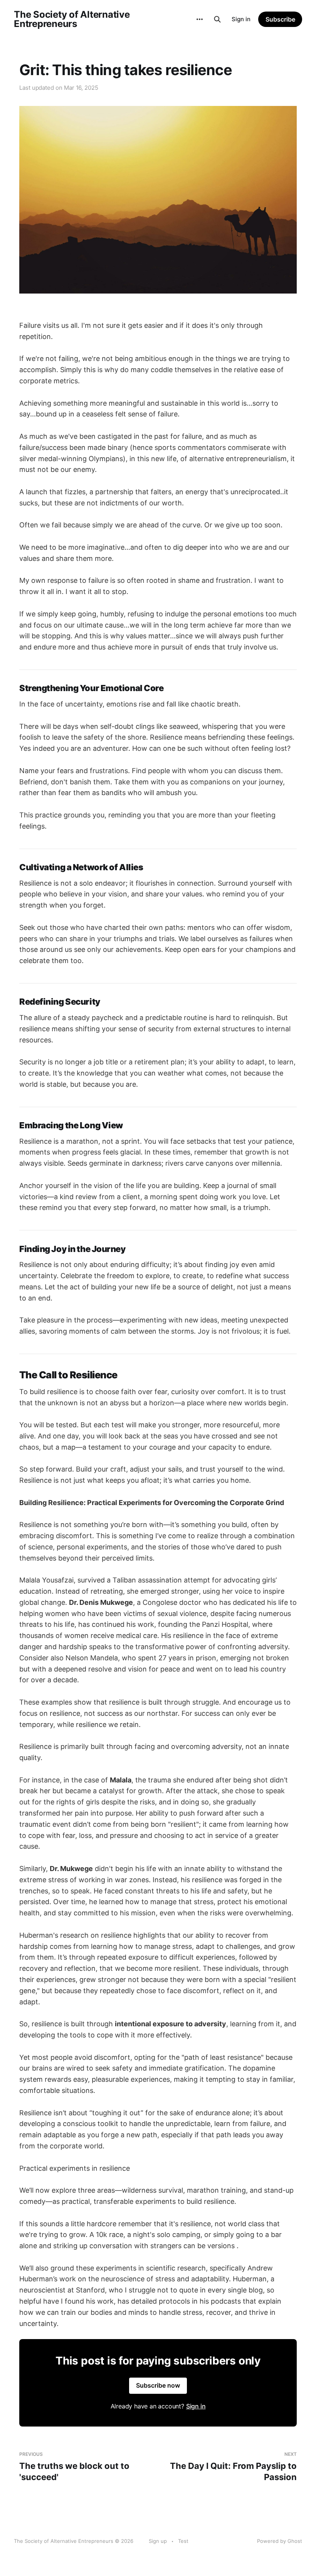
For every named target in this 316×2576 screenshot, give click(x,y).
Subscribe (280, 19)
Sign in (241, 19)
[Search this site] (217, 19)
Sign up (158, 2541)
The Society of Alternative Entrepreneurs (72, 19)
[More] (200, 19)
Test (183, 2541)
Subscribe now (158, 2385)
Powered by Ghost (280, 2541)
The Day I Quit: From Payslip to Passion (233, 2466)
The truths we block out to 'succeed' (74, 2466)
